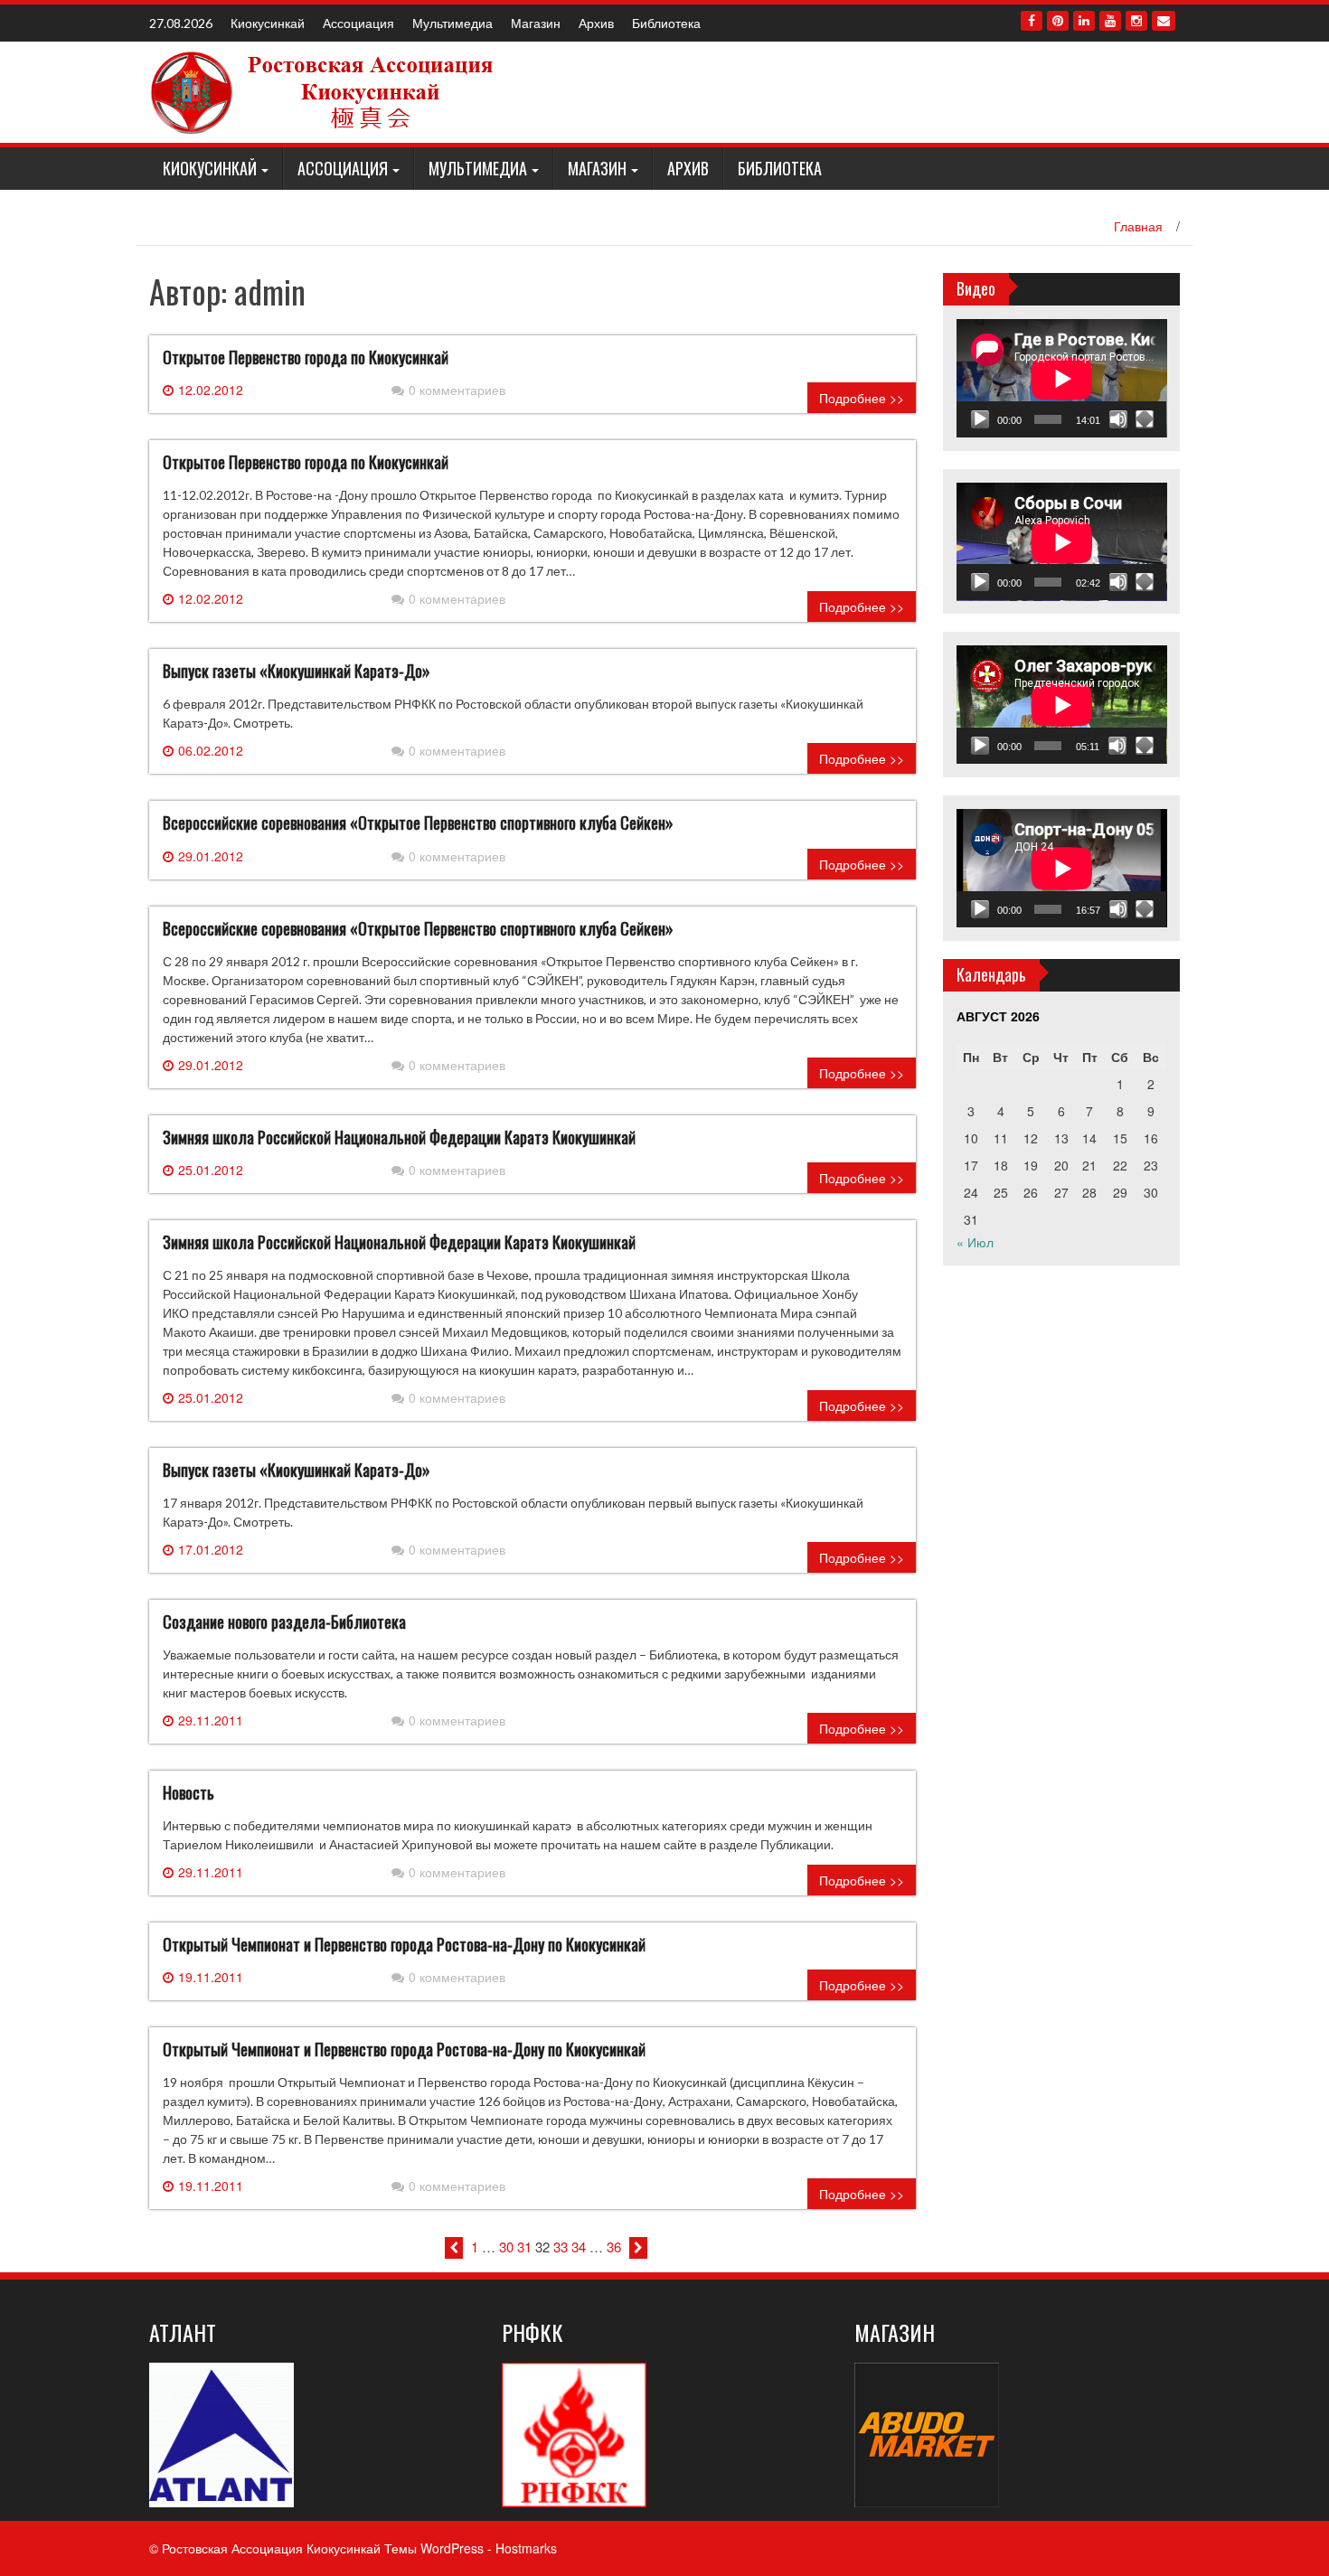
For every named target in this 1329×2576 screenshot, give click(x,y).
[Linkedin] (1084, 21)
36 (614, 2247)
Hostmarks (526, 2548)
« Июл (975, 1242)
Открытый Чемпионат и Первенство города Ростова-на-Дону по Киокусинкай (404, 1944)
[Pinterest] (1058, 21)
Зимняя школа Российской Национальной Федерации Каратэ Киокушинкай (399, 1137)
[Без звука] (1118, 419)
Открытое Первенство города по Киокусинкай (306, 357)
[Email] (1164, 21)
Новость (189, 1792)
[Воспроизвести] (980, 419)
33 (561, 2247)
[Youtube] (1110, 21)
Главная (1138, 226)
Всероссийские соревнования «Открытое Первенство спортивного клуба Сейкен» (418, 823)
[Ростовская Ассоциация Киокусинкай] (325, 90)
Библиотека (666, 23)
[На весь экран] (1145, 419)
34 (579, 2247)
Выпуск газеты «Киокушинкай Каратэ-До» (297, 671)
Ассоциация (358, 23)
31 (524, 2247)
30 (506, 2247)
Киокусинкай (268, 23)
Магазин (536, 23)
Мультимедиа (452, 23)
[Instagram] (1136, 21)
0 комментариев (457, 390)
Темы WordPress (434, 2548)
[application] (1062, 378)
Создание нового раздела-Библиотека (284, 1622)
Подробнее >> (862, 398)
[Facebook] (1032, 21)
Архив (596, 23)
